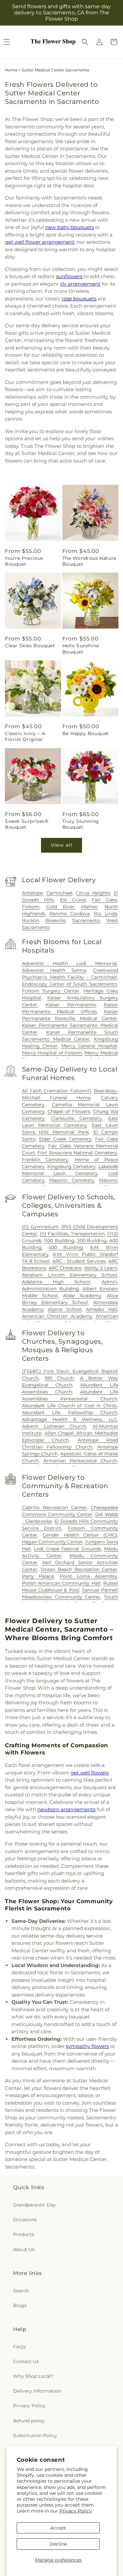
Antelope (32, 893)
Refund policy (29, 2421)
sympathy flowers (87, 2046)
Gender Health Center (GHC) (80, 1535)
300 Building (92, 1241)
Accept (58, 2528)
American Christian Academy (57, 1316)
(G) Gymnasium (40, 1227)
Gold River (61, 907)
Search (21, 2291)
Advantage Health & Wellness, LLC (70, 1419)
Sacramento (86, 920)
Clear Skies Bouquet (30, 646)
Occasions (25, 2220)
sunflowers (69, 276)
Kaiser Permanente (71, 1005)
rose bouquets (79, 299)
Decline (58, 2544)
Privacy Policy (76, 2511)
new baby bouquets (70, 227)
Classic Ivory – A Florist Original (25, 736)
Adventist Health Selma (54, 970)
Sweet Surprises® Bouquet (27, 824)
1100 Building (59, 1241)
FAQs (19, 2347)
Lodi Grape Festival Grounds (67, 1549)
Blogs (20, 2305)
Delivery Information (37, 2391)
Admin (109, 1282)
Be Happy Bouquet (86, 733)
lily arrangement (80, 284)
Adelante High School (56, 1282)
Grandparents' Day (34, 2205)
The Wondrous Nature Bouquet (89, 561)
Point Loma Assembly (88, 1576)
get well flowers (90, 1773)
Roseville (55, 920)
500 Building (66, 1247)
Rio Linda (105, 914)
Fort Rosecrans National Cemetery (77, 1153)
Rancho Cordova (70, 914)
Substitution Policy (35, 2435)
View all (61, 845)
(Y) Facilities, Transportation (72, 1234)
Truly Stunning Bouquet (81, 824)
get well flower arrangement (40, 242)
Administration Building (51, 1289)
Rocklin (31, 920)
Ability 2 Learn (101, 1268)
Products (24, 2234)
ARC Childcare (65, 1268)
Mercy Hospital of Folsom (52, 1053)
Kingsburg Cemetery (72, 1166)
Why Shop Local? (33, 2376)
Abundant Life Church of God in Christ (70, 1406)
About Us (24, 2249)
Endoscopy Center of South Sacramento (70, 984)
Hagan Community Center (52, 1542)
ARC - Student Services (79, 1261)
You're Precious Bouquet (24, 561)
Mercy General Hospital (89, 1046)
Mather (90, 907)
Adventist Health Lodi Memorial (70, 963)
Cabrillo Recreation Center (54, 1507)
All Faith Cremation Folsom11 (56, 1091)
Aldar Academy (82, 1296)
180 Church (59, 1378)
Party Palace (38, 1576)
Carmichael (59, 893)
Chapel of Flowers (69, 1111)
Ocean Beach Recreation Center (79, 1569)
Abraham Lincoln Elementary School (70, 1275)
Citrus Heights (93, 893)
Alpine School (65, 1309)
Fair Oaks (104, 900)
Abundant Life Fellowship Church (70, 1412)
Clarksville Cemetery (76, 1118)
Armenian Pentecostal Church (80, 1461)
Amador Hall (102, 1309)
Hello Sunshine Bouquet (81, 649)
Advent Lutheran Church (54, 1426)
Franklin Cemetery (45, 1160)
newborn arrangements (66, 1809)
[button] (85, 42)
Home (11, 70)
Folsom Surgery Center (51, 991)
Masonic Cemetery (72, 1180)
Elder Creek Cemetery (65, 1139)
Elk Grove (73, 900)
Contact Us (26, 2361)
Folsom (31, 907)
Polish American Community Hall (61, 1583)
